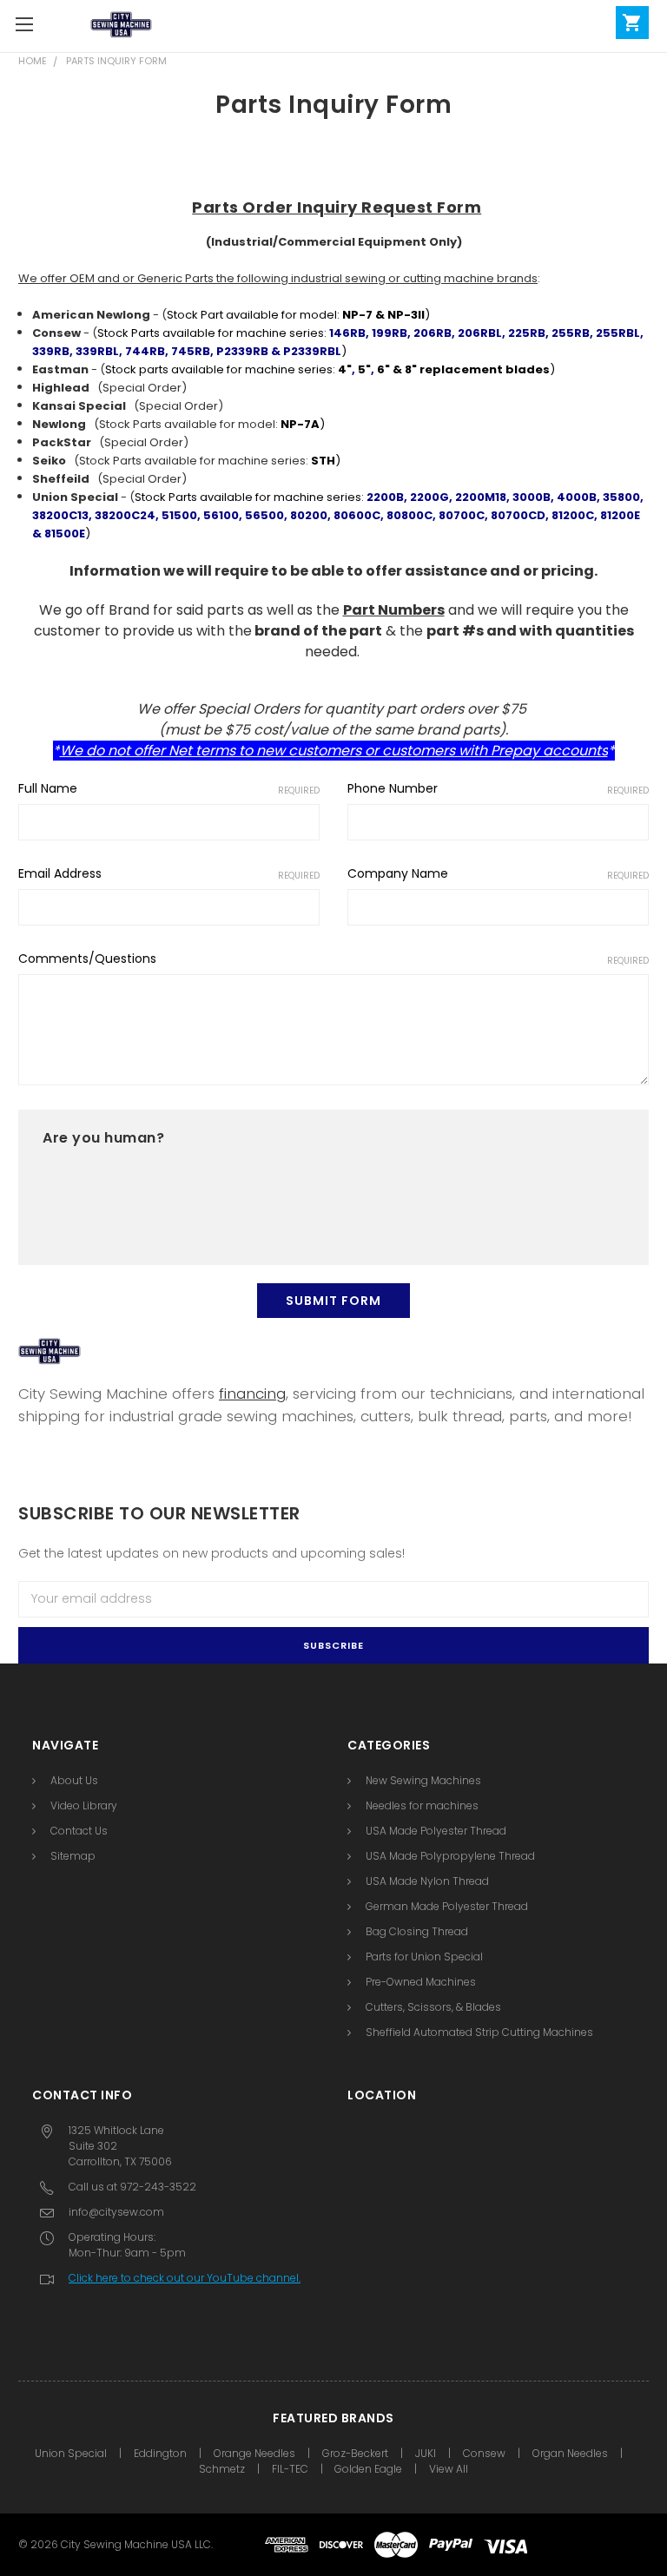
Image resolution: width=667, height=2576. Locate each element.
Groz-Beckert (355, 2453)
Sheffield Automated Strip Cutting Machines (479, 2032)
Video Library (84, 1805)
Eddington (160, 2453)
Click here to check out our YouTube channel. (185, 2278)
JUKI (426, 2453)
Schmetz (222, 2469)
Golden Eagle (368, 2469)
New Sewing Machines (423, 1780)
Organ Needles (570, 2453)
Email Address (169, 873)
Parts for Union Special (424, 1957)
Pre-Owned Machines (421, 1982)
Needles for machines (422, 1805)
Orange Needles (254, 2453)
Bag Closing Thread (417, 1931)
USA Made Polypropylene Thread (450, 1856)
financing (252, 1393)
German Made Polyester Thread (447, 1906)
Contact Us (79, 1831)
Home (33, 61)
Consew (484, 2453)
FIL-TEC (290, 2469)
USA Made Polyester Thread (436, 1831)
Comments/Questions (333, 959)
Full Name (169, 788)
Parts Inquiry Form (116, 61)
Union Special (71, 2453)
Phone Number (498, 788)
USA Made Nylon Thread (427, 1881)
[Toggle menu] (24, 24)
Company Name (498, 873)
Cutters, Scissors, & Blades (433, 2007)
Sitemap (73, 1856)
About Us (74, 1780)
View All (449, 2469)
